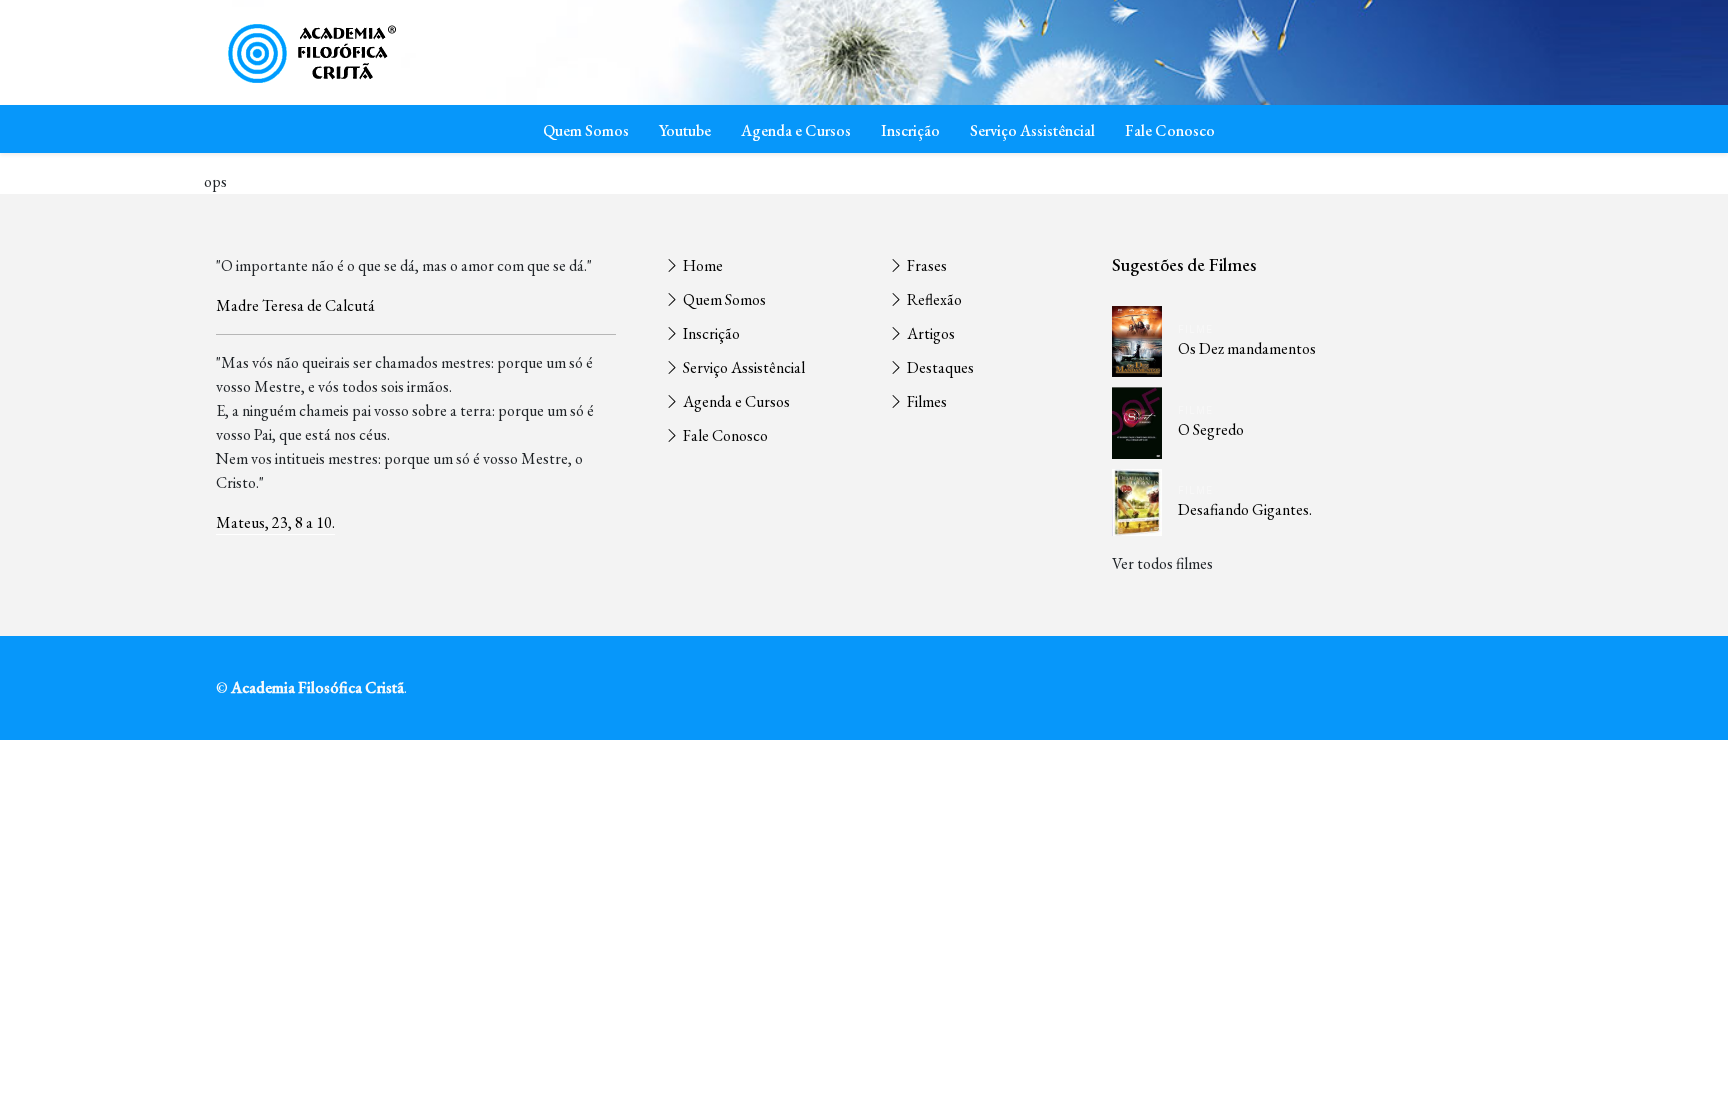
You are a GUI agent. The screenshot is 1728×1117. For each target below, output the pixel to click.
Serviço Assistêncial (1032, 130)
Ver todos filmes (1162, 563)
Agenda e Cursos (796, 130)
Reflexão (933, 299)
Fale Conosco (1170, 130)
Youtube (685, 130)
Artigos (929, 333)
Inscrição (910, 130)
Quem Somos (586, 130)
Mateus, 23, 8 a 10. (275, 522)
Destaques (939, 367)
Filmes (925, 401)
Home (701, 265)
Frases (925, 265)
